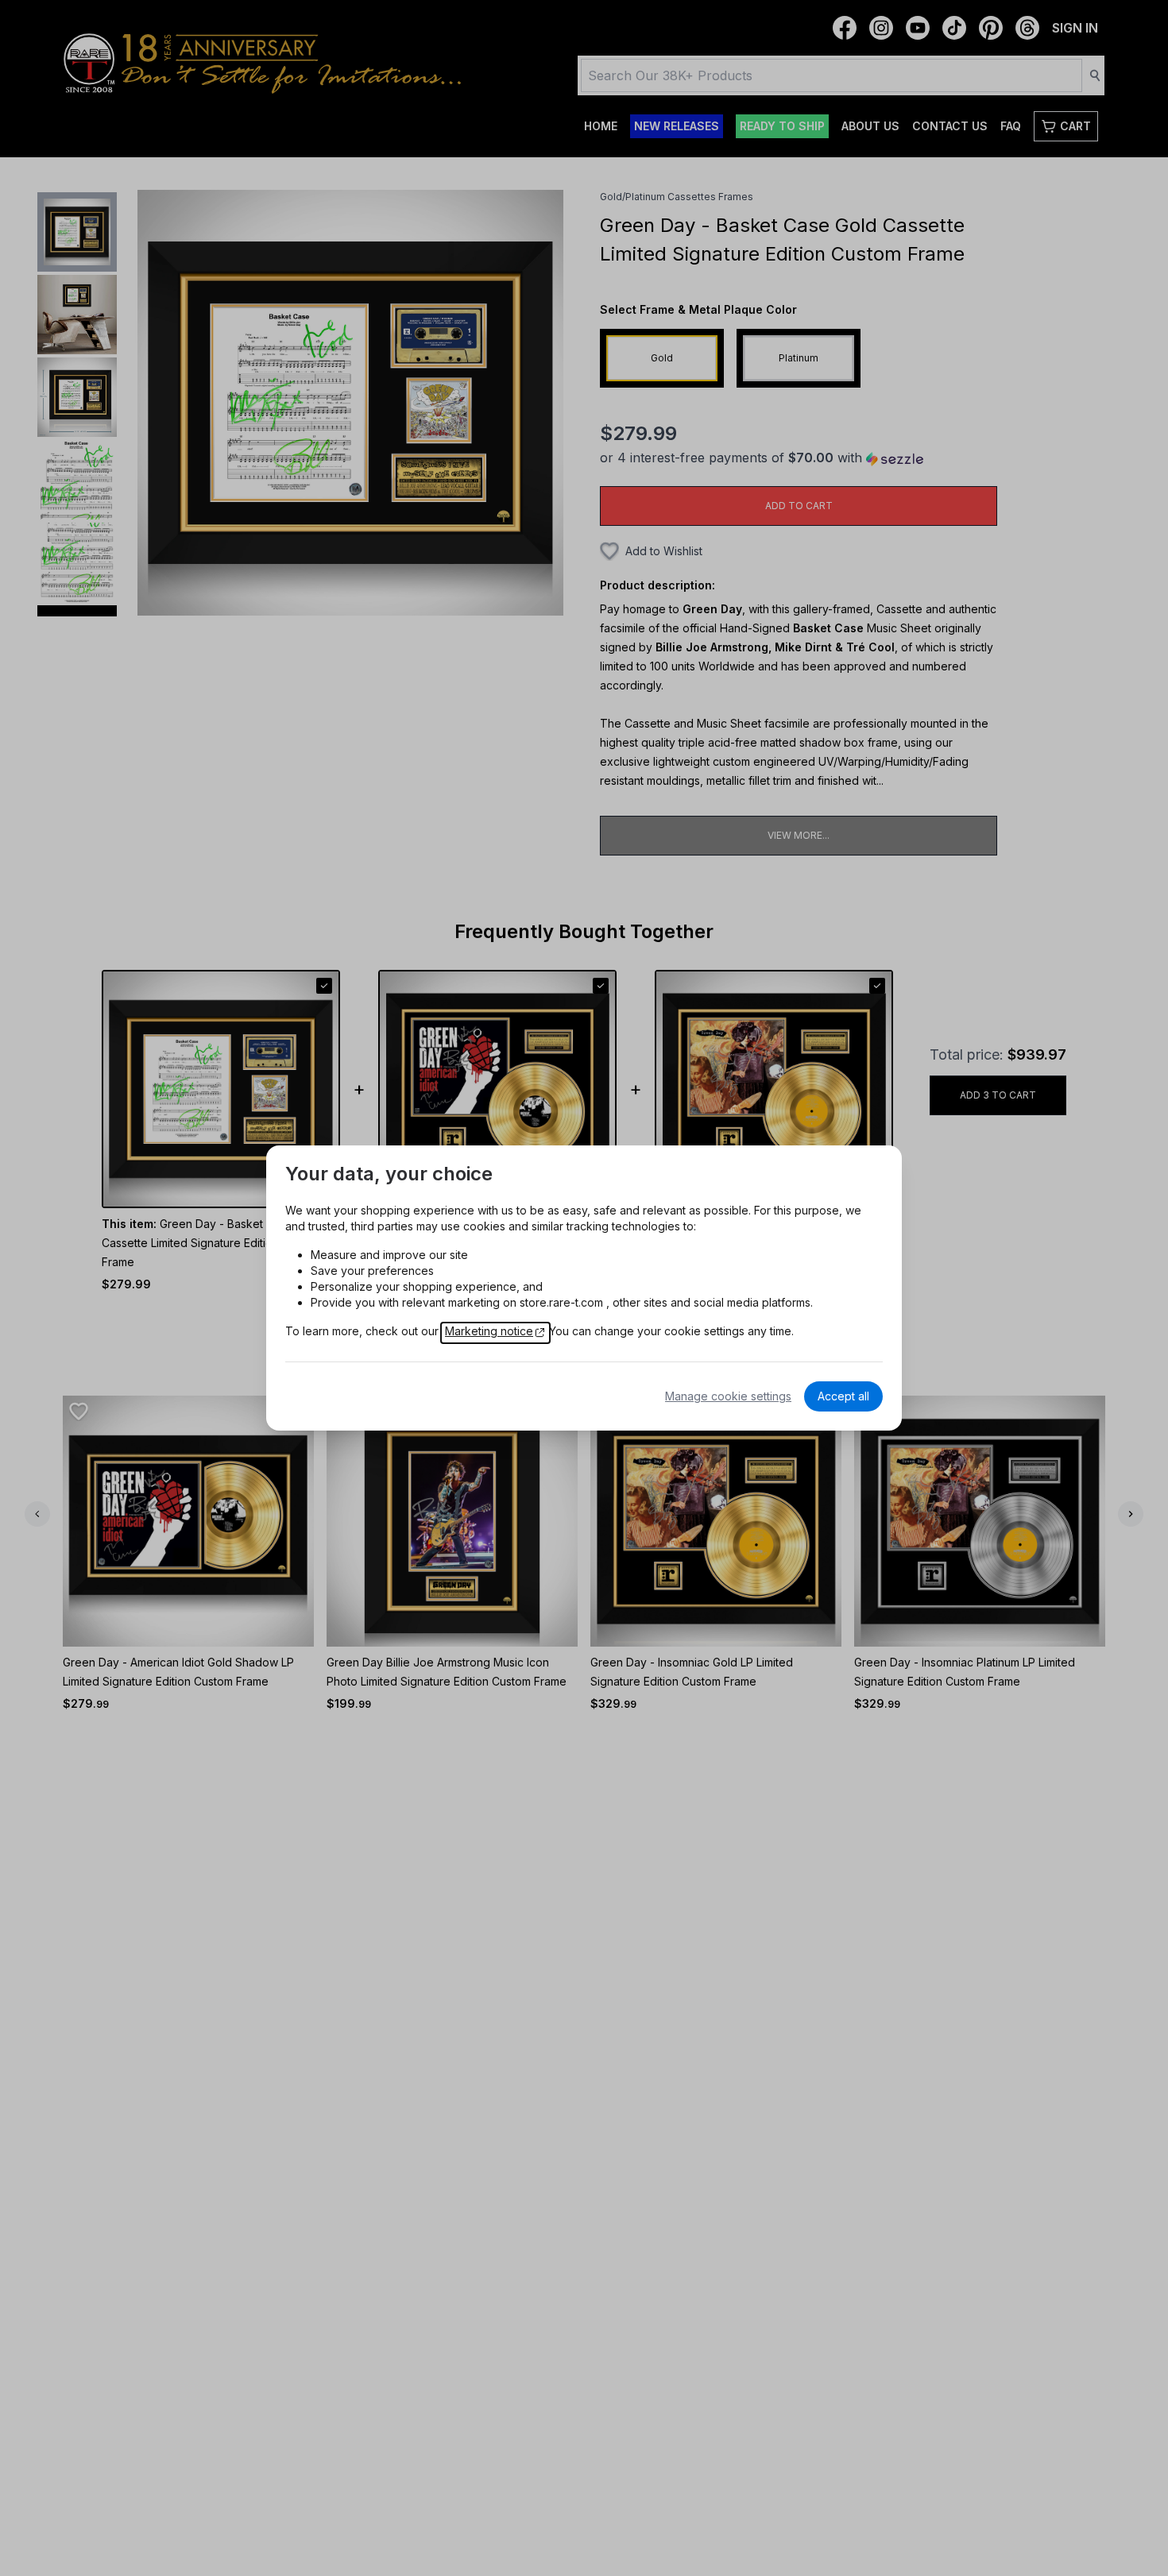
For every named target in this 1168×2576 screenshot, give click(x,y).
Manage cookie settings (728, 1396)
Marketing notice (489, 1331)
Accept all (843, 1396)
